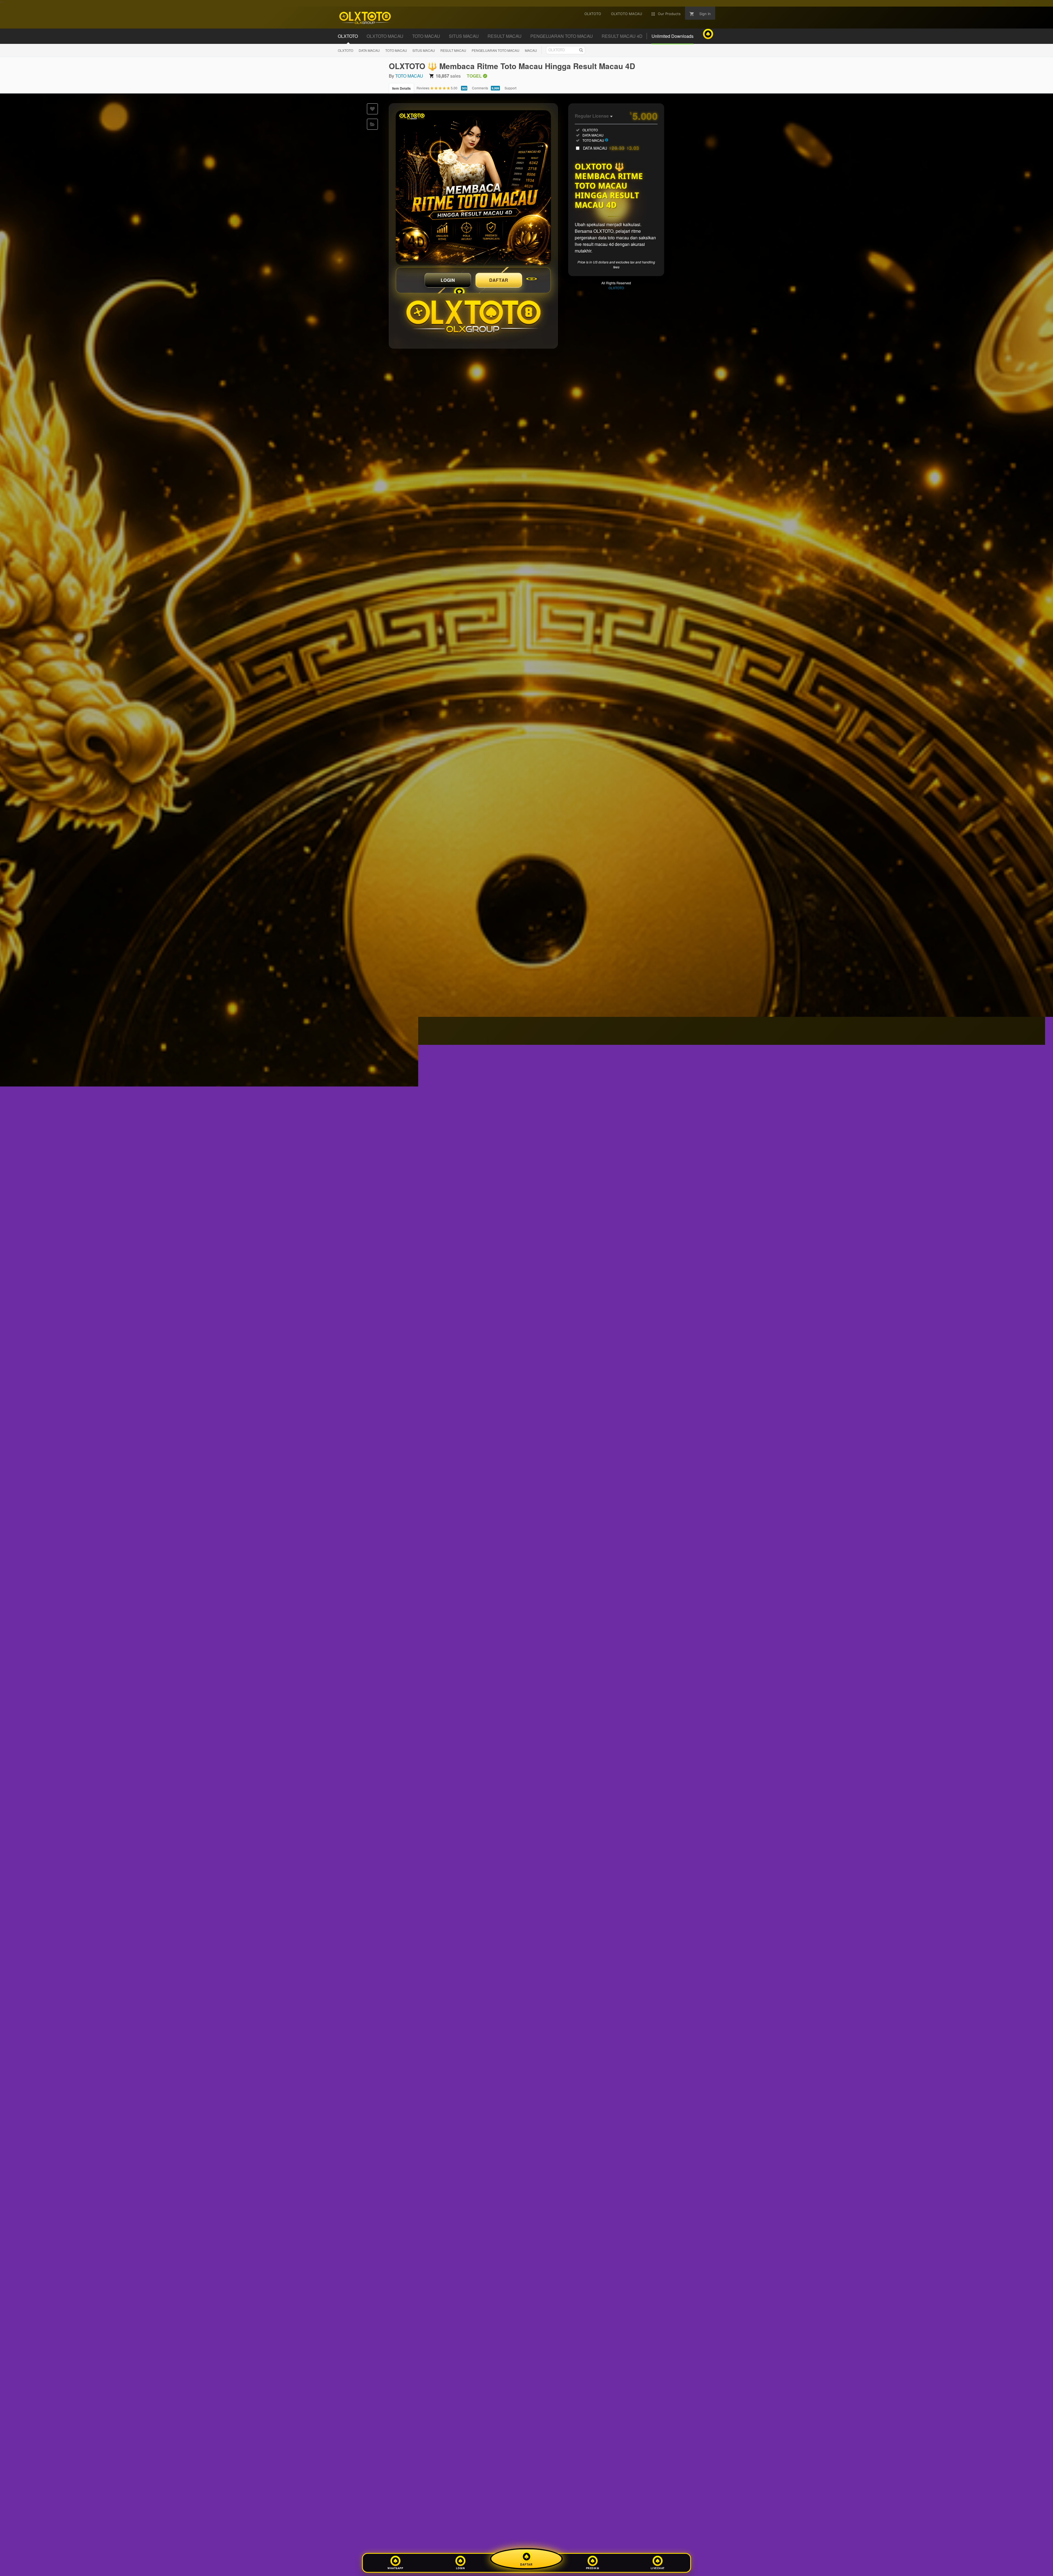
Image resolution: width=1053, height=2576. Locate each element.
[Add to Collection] (372, 124)
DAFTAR (499, 280)
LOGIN (448, 280)
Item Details (401, 88)
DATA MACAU (369, 50)
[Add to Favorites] (372, 109)
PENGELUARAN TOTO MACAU (496, 50)
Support (510, 88)
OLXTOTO (346, 50)
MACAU (531, 50)
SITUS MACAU (424, 50)
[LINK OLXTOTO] (473, 188)
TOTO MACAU (396, 50)
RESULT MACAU (453, 50)
